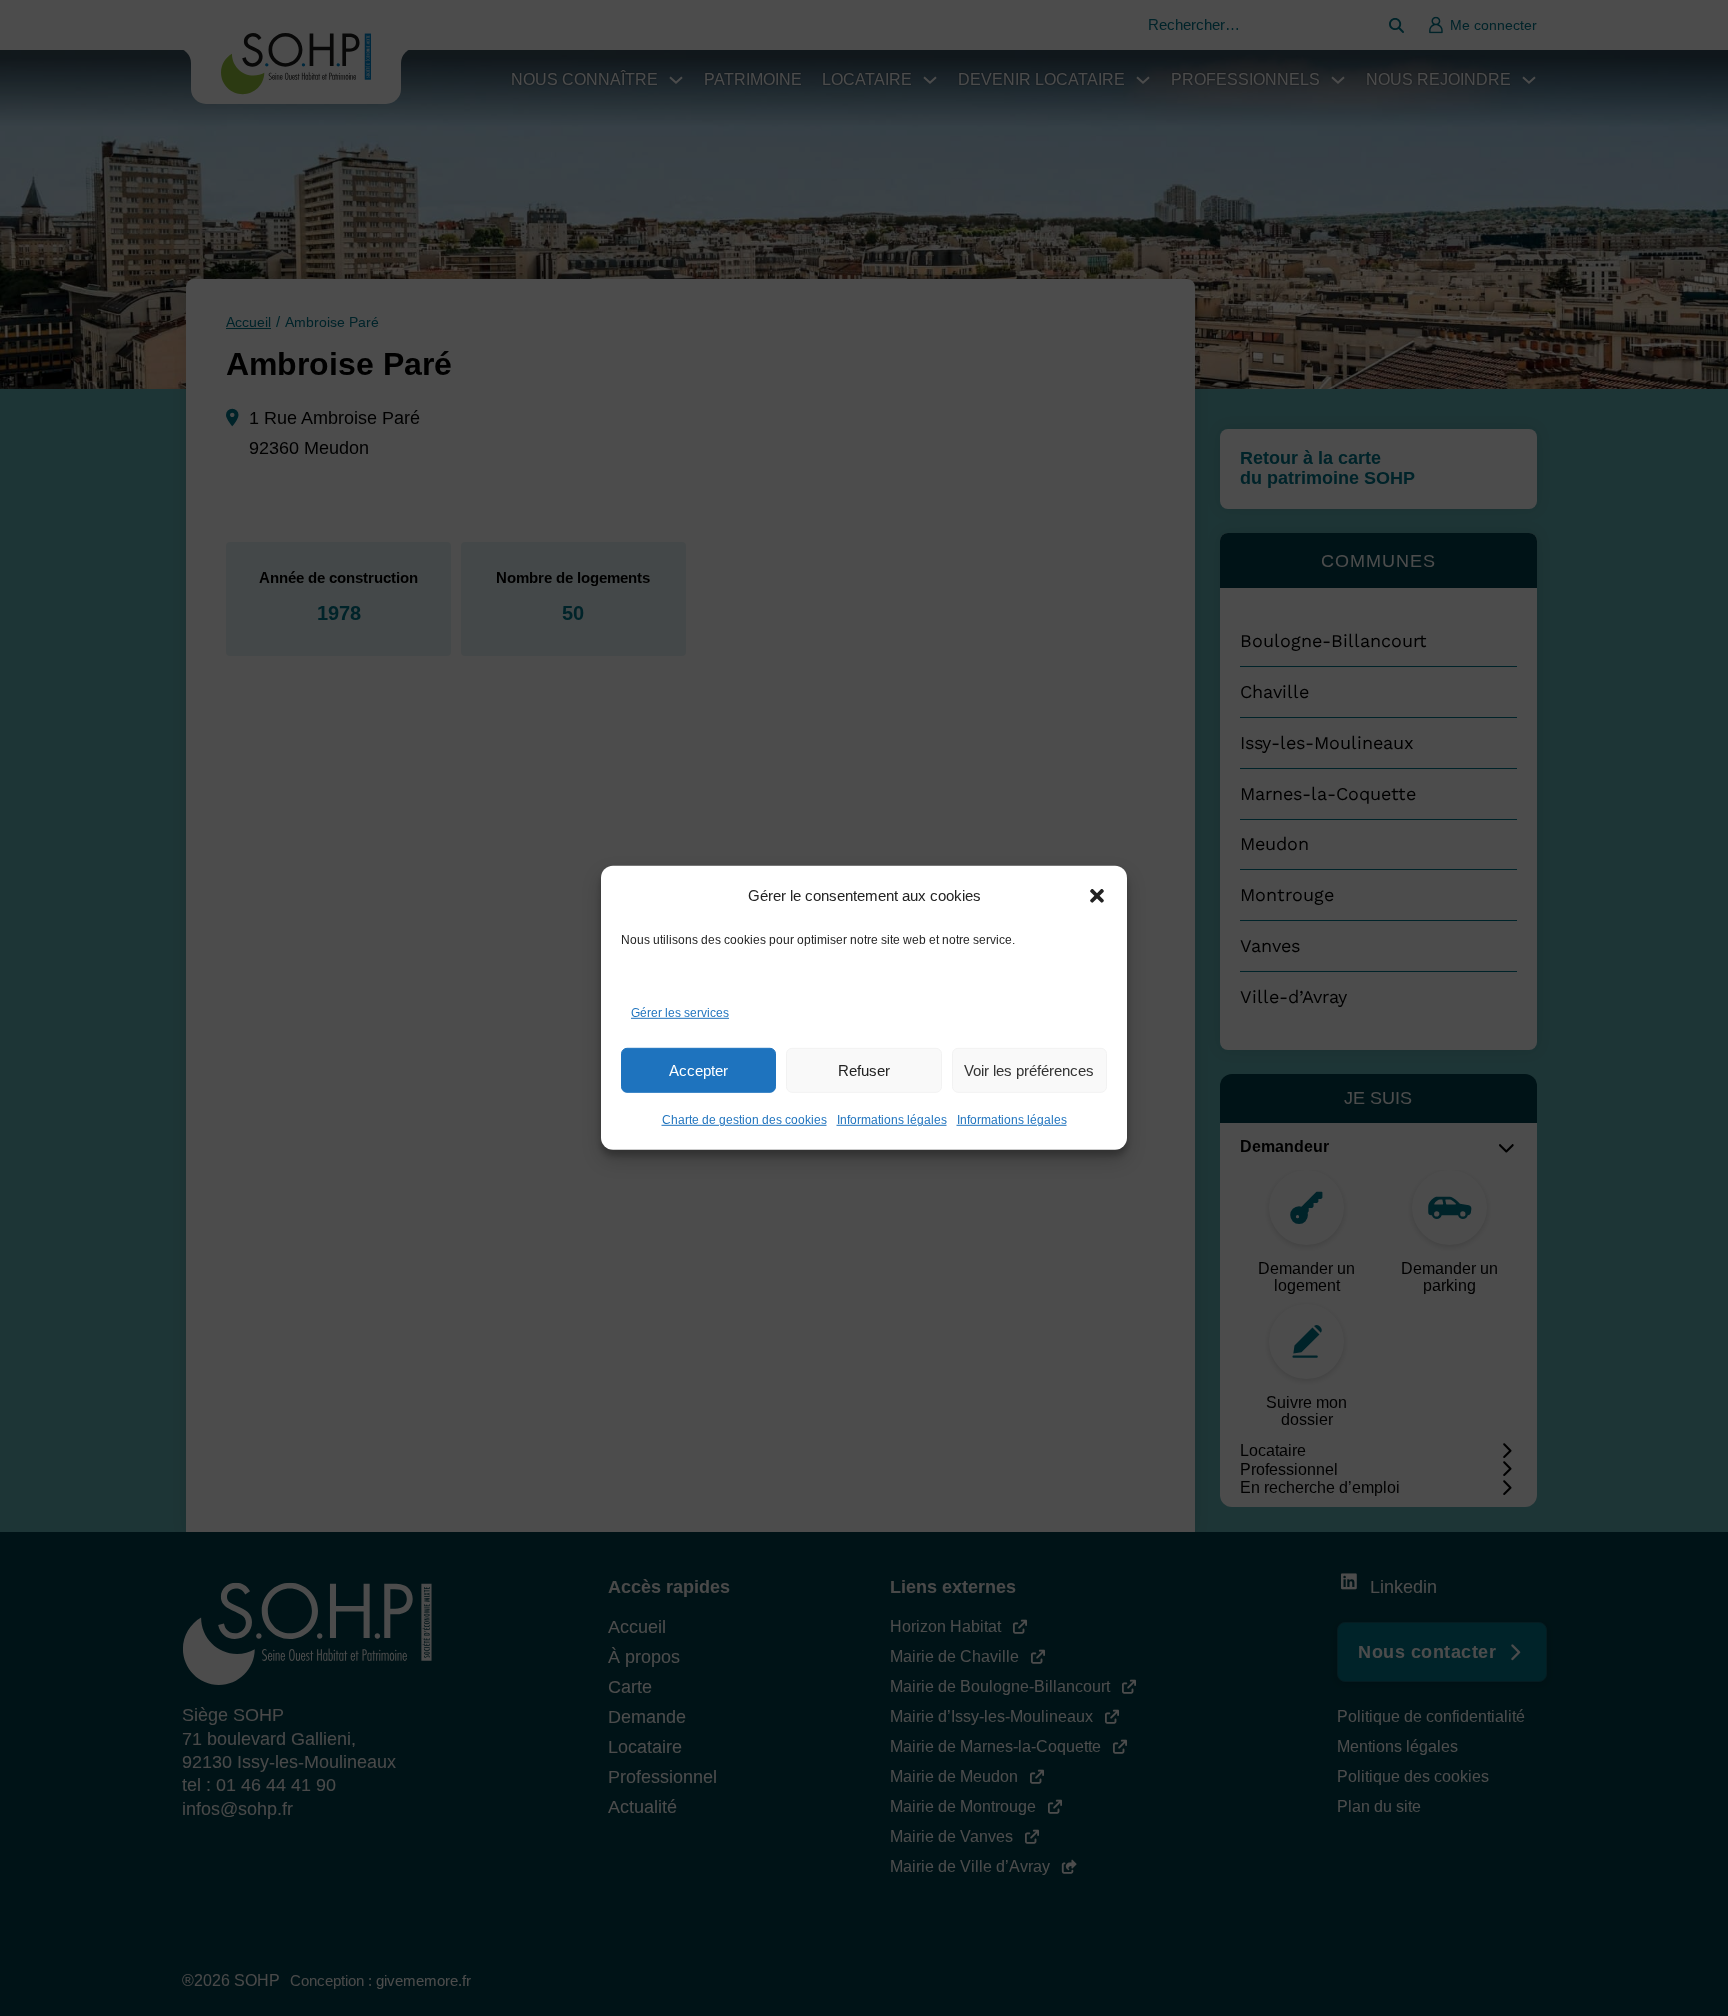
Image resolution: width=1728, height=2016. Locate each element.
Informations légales (892, 1120)
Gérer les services (680, 1013)
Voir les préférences (1029, 1070)
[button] (1097, 896)
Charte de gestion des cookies (744, 1120)
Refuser (864, 1070)
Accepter (698, 1070)
